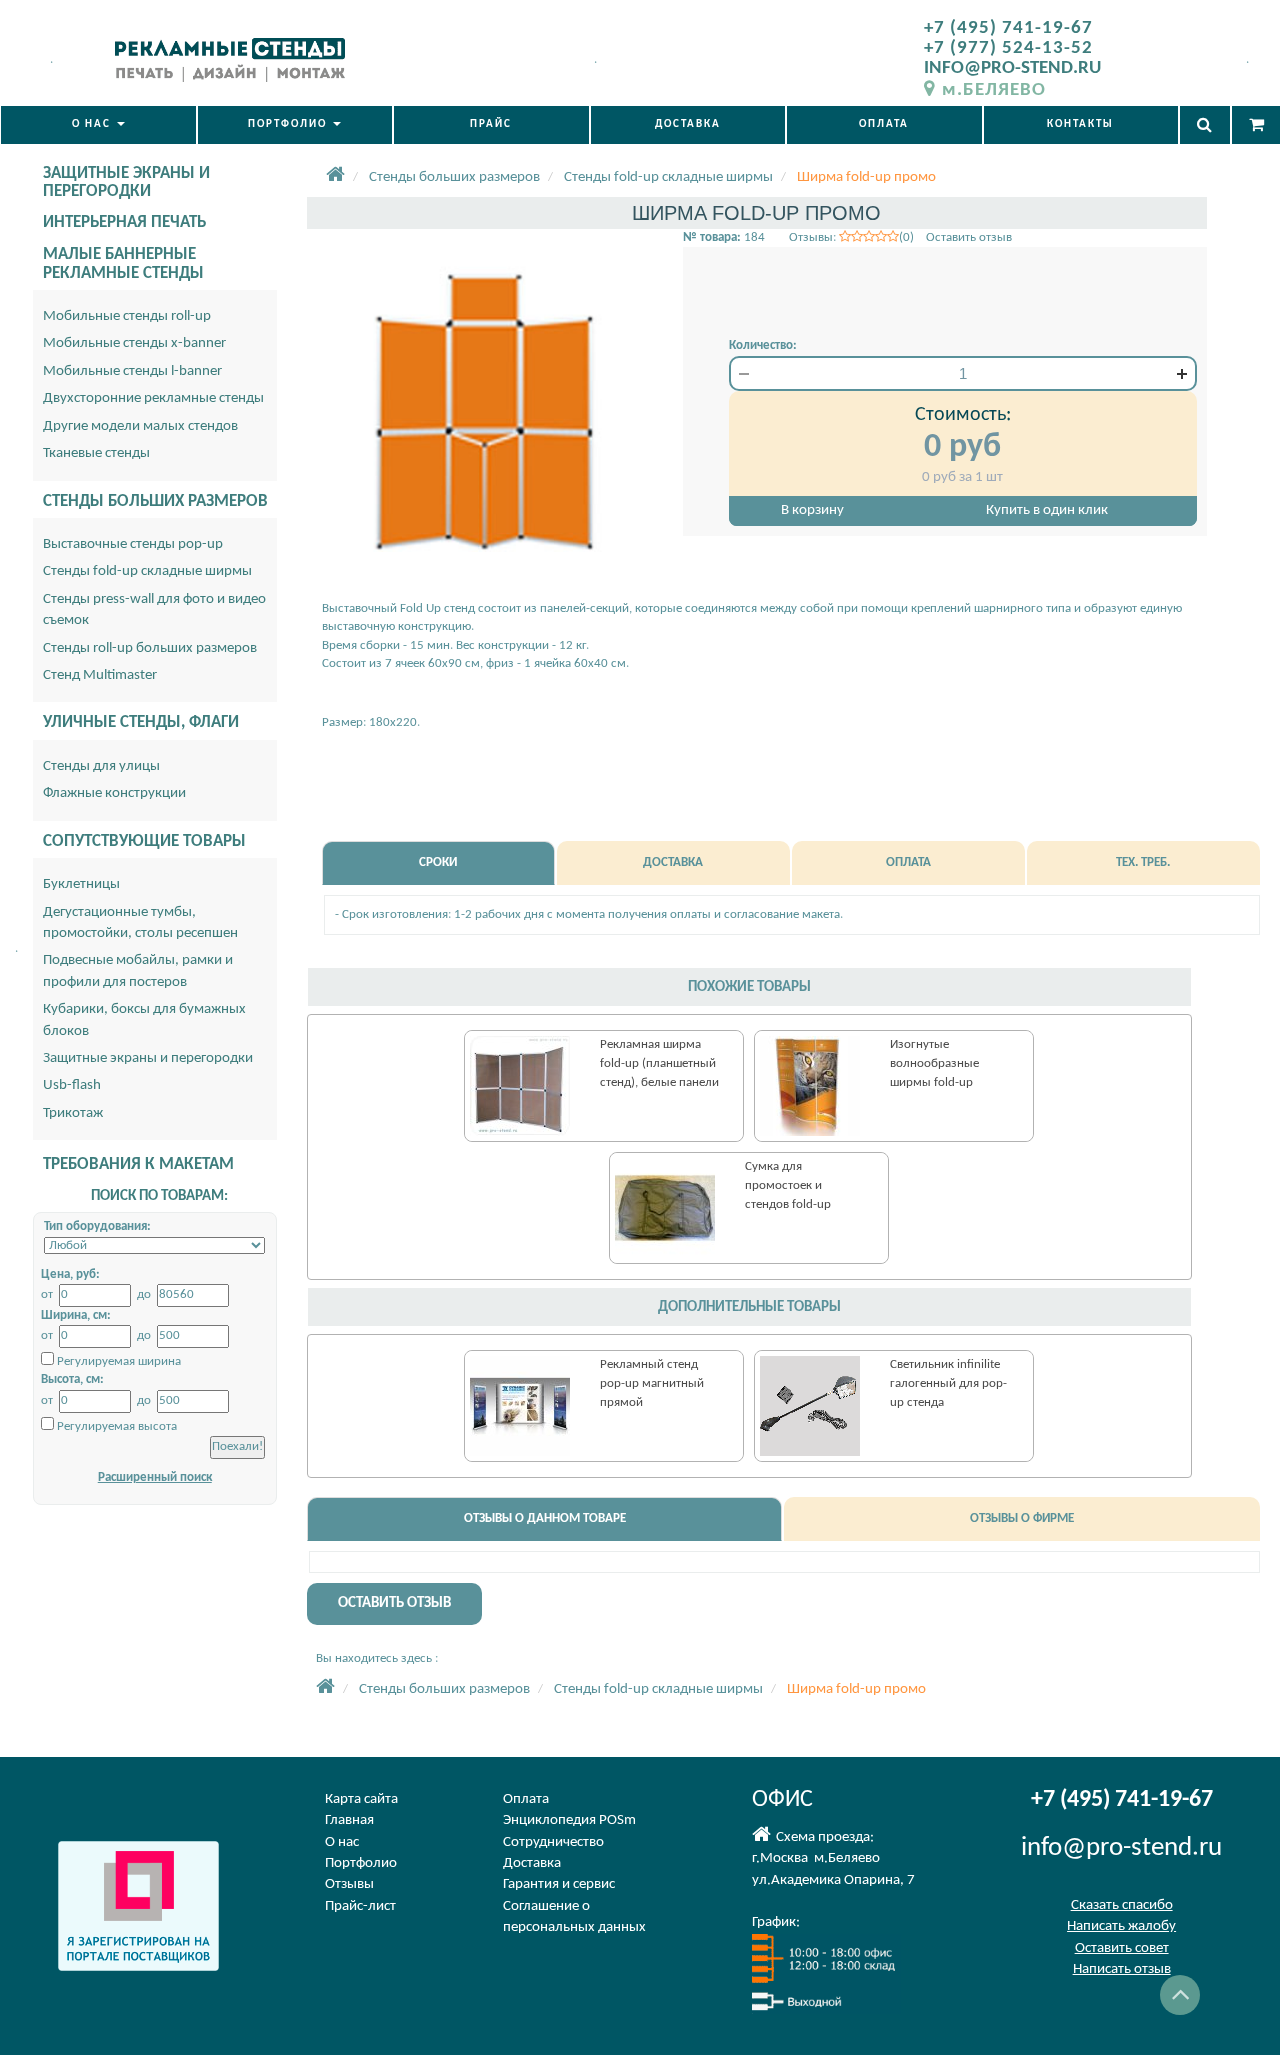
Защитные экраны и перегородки (148, 1058)
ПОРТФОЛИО (289, 124)
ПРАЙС (491, 124)
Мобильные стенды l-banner (132, 371)
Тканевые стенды (96, 453)
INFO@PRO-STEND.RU (1012, 68)
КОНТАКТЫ (1080, 124)
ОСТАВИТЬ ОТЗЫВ (394, 1603)
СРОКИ (438, 862)
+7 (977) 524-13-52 (1008, 48)
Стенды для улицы (101, 766)
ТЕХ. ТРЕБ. (1143, 862)
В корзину (812, 510)
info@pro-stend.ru (1121, 1848)
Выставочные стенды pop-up (133, 544)
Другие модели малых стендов (140, 426)
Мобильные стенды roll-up (127, 316)
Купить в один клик (1047, 510)
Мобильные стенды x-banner (134, 343)
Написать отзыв (1122, 1969)
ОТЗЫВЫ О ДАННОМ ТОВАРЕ (545, 1518)
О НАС (93, 124)
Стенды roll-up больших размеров (150, 648)
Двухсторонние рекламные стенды (153, 398)
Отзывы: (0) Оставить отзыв (900, 237)
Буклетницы (81, 884)
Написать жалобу (1121, 1926)
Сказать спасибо (1122, 1905)
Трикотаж (73, 1113)
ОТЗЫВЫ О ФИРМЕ (1022, 1518)
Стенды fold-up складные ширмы (147, 571)
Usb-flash (72, 1085)
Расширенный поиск (155, 1477)
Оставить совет (1122, 1948)
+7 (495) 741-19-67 (1008, 28)
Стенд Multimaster (100, 675)
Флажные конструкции (114, 793)
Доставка (532, 1863)
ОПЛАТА (884, 124)
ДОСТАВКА (688, 124)
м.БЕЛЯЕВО (994, 90)
